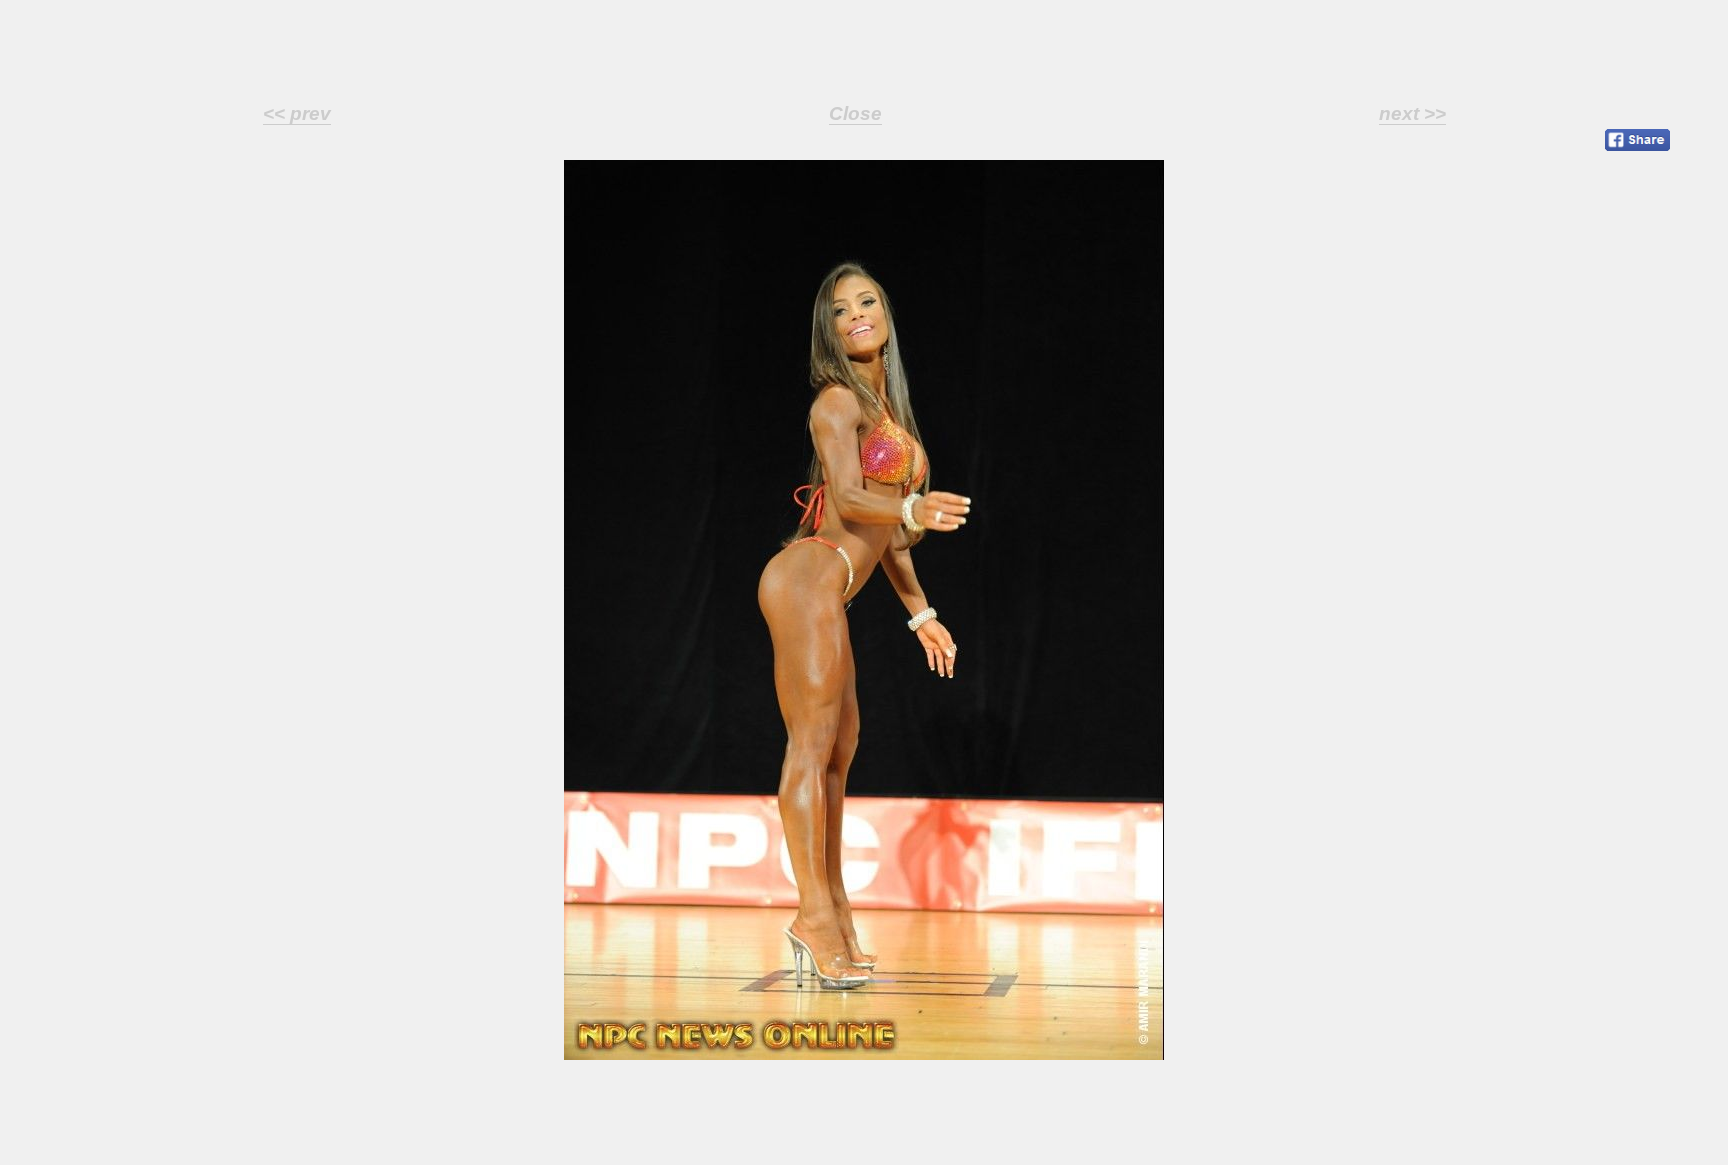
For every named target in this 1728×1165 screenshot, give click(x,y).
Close (855, 113)
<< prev (297, 113)
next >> (1412, 113)
